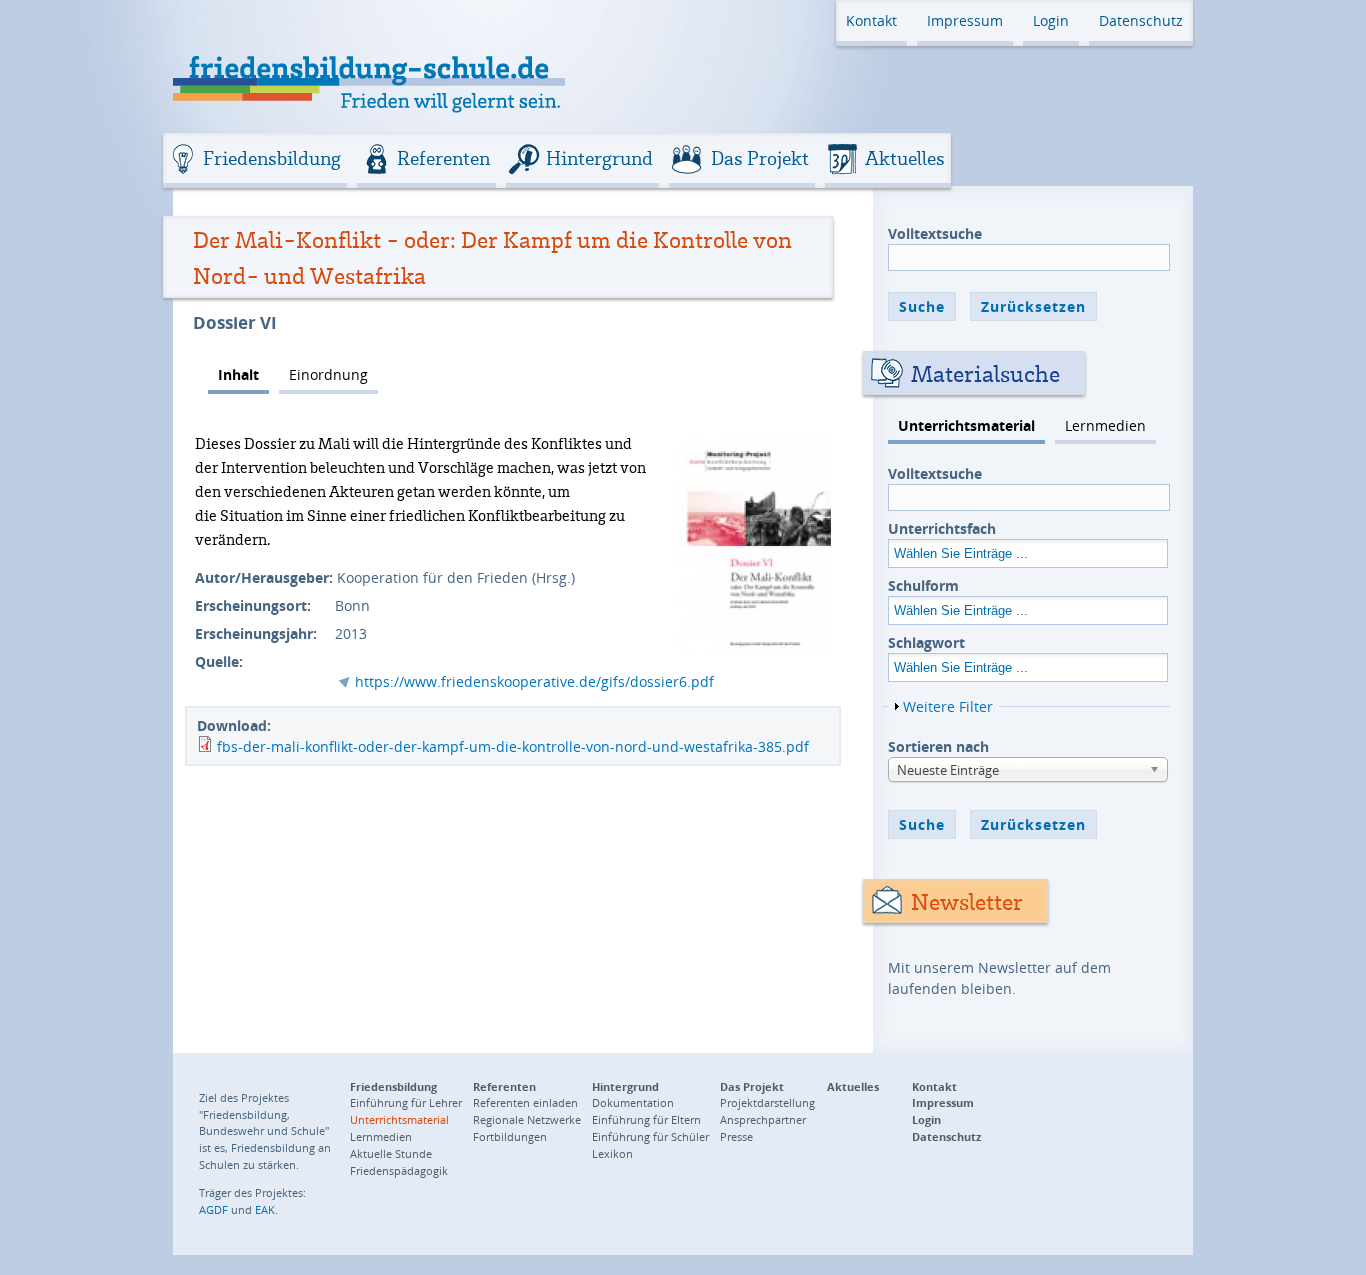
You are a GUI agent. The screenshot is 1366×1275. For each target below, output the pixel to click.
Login (1051, 20)
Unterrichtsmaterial (966, 425)
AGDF (213, 1209)
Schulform (923, 585)
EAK (265, 1209)
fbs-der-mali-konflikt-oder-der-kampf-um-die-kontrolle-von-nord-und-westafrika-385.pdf (513, 746)
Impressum (965, 20)
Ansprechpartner (763, 1119)
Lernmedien (1105, 425)
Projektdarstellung (767, 1102)
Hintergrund (599, 158)
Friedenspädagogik (399, 1170)
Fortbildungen (510, 1136)
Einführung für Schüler (650, 1136)
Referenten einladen (525, 1102)
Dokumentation (633, 1102)
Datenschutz (1141, 20)
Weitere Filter (948, 706)
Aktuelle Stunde (391, 1153)
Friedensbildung (272, 158)
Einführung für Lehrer (406, 1102)
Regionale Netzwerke (527, 1119)
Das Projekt (760, 158)
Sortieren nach (938, 746)
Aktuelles (905, 158)
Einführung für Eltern (646, 1119)
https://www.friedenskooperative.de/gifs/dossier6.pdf (534, 681)
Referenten (443, 158)
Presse (736, 1136)
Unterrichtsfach (942, 528)
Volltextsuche (935, 233)
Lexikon (612, 1153)
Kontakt (871, 20)
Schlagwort (926, 642)
